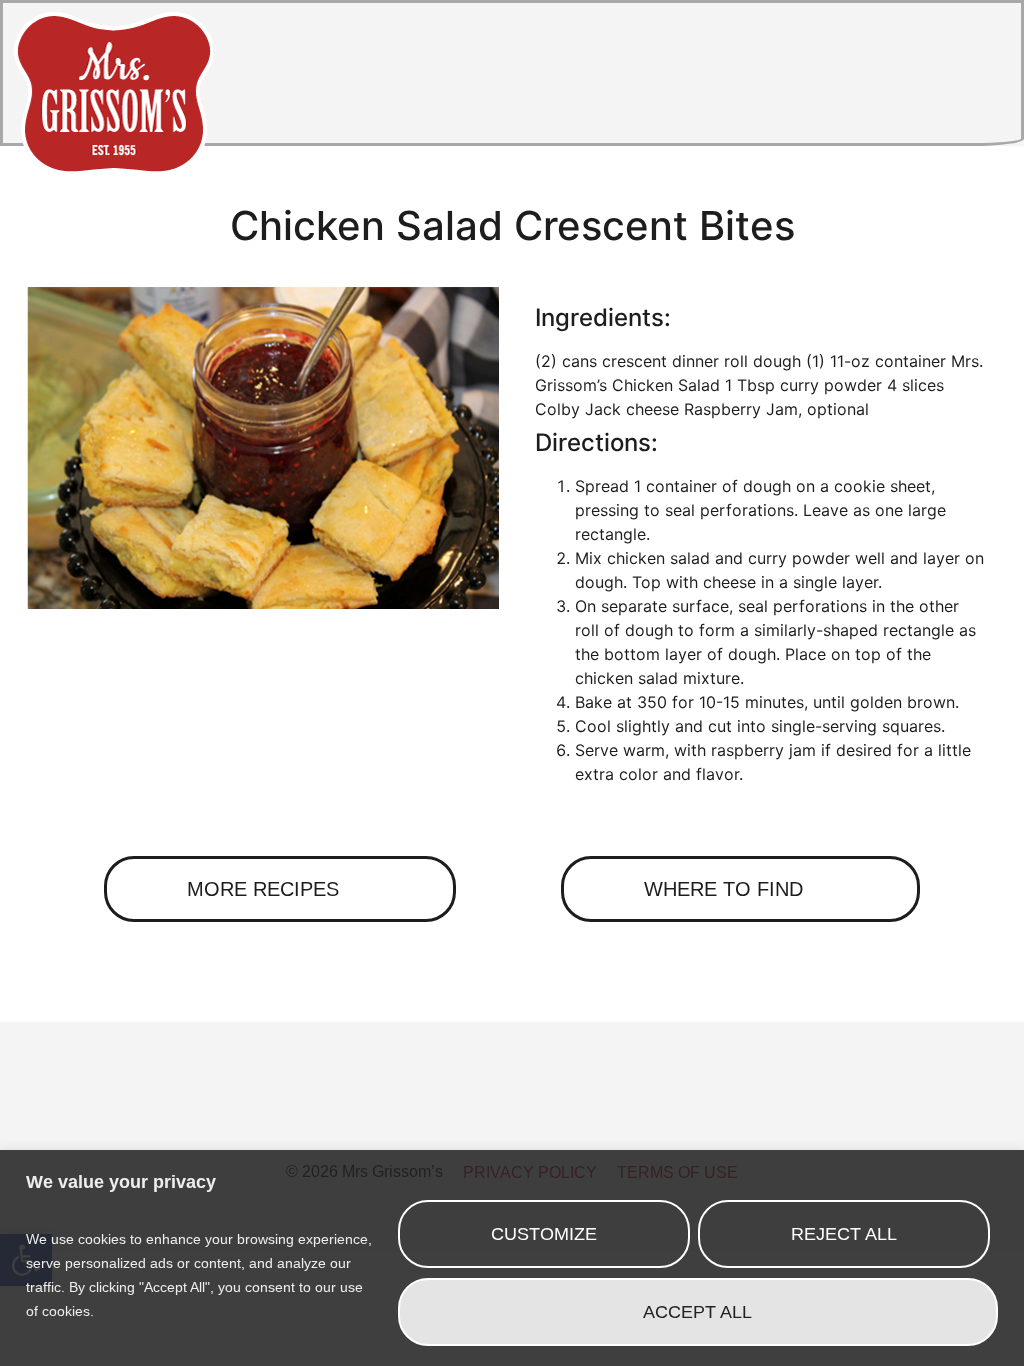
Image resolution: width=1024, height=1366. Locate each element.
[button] (970, 78)
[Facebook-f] (402, 1115)
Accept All (697, 1312)
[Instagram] (512, 1115)
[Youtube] (622, 1115)
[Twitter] (457, 1115)
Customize (544, 1234)
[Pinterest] (567, 1115)
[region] (512, 1258)
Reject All (844, 1234)
